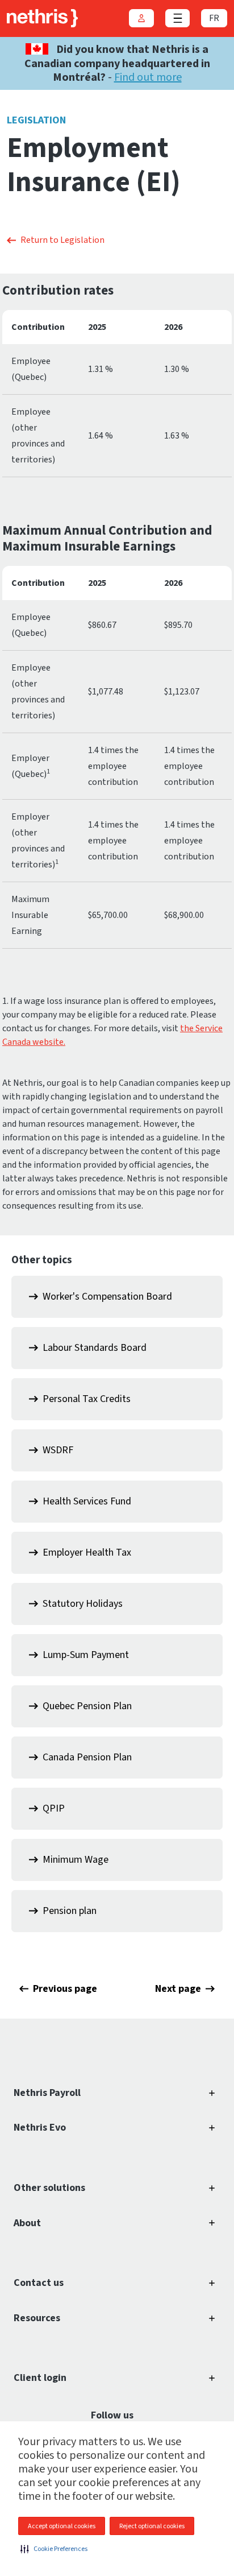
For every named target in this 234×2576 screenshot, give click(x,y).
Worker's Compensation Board (107, 1297)
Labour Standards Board (95, 1348)
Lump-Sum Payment (86, 1655)
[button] (54, 2549)
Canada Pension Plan (87, 1757)
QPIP (54, 1808)
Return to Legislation (62, 240)
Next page (178, 1989)
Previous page (65, 1989)
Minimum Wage (76, 1860)
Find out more (148, 77)
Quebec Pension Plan (87, 1706)
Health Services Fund (87, 1501)
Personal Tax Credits (87, 1399)
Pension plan (70, 1911)
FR (214, 18)
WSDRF (58, 1450)
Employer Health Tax (87, 1552)
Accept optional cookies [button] (62, 2526)
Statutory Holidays (83, 1604)
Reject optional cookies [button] (152, 2526)
